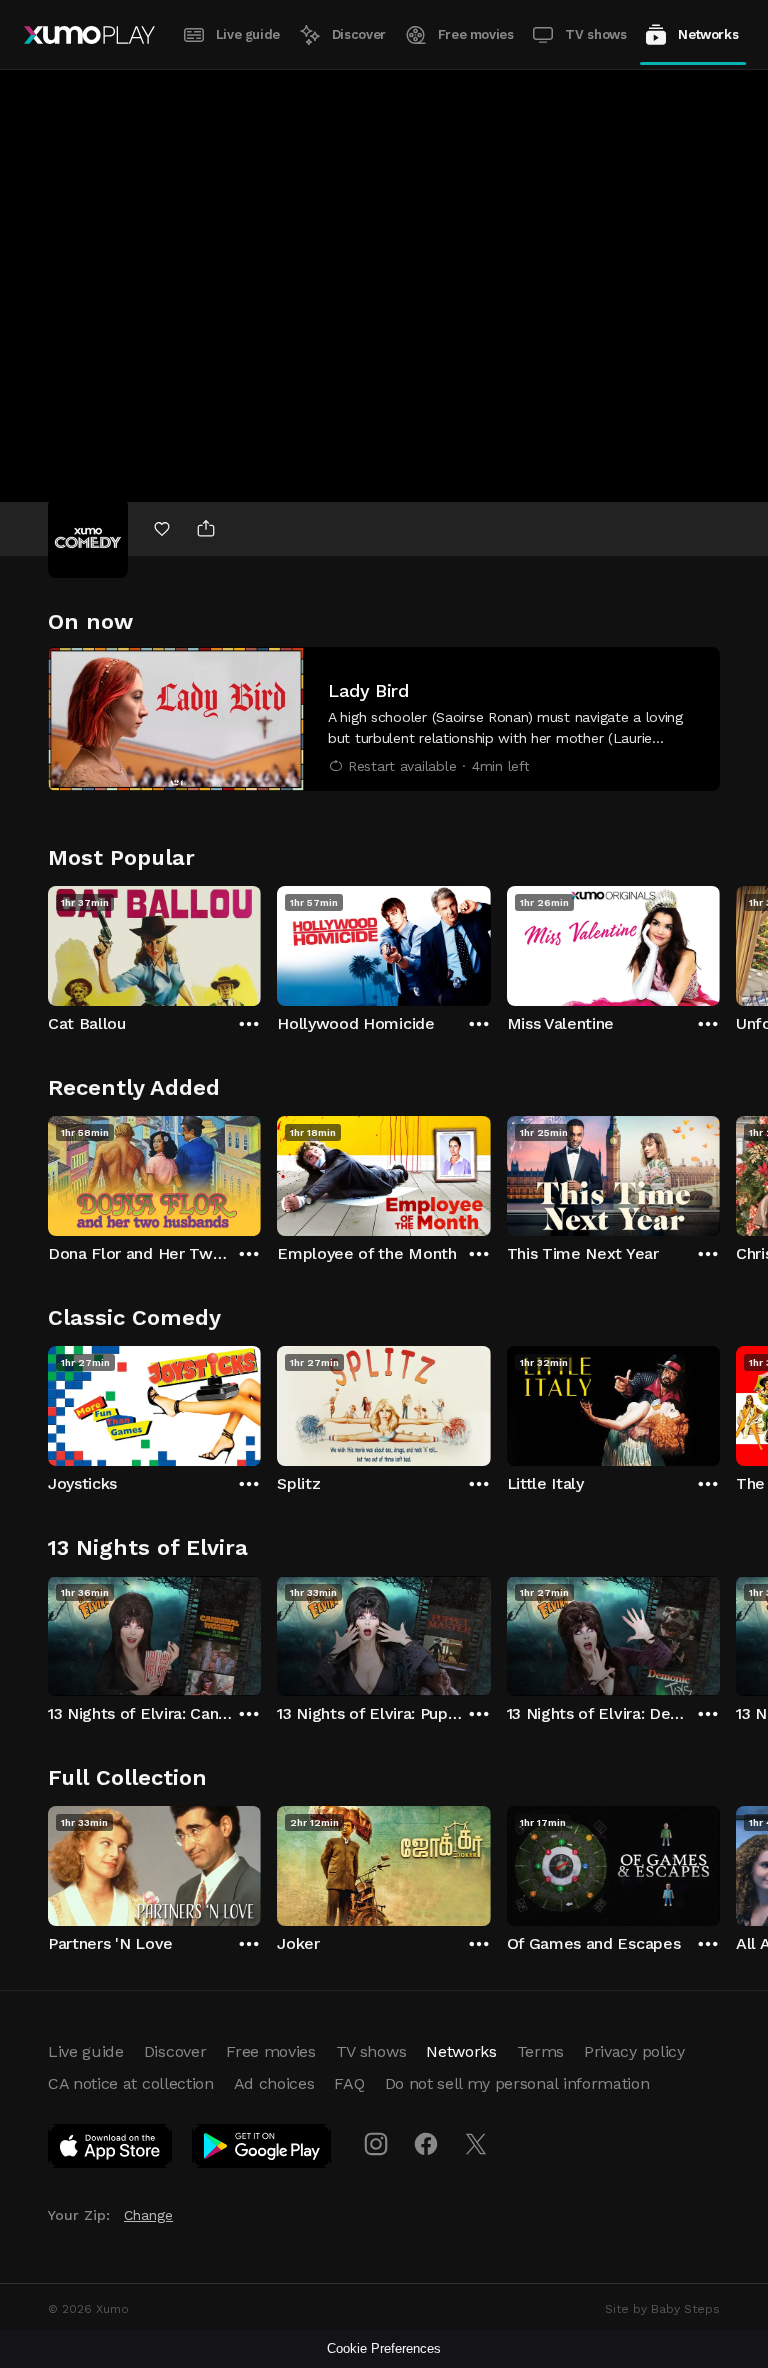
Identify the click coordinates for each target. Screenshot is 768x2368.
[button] (384, 719)
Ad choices (274, 2083)
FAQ (349, 2083)
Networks (708, 34)
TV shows (595, 34)
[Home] (89, 35)
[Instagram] (376, 2144)
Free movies (476, 34)
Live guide (248, 34)
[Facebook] (426, 2144)
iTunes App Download (111, 2150)
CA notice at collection (131, 2083)
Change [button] (148, 2215)
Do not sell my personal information (517, 2083)
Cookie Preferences (384, 2348)
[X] (476, 2144)
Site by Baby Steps (662, 2309)
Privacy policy (634, 2051)
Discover (359, 34)
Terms (540, 2051)
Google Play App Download (262, 2150)
